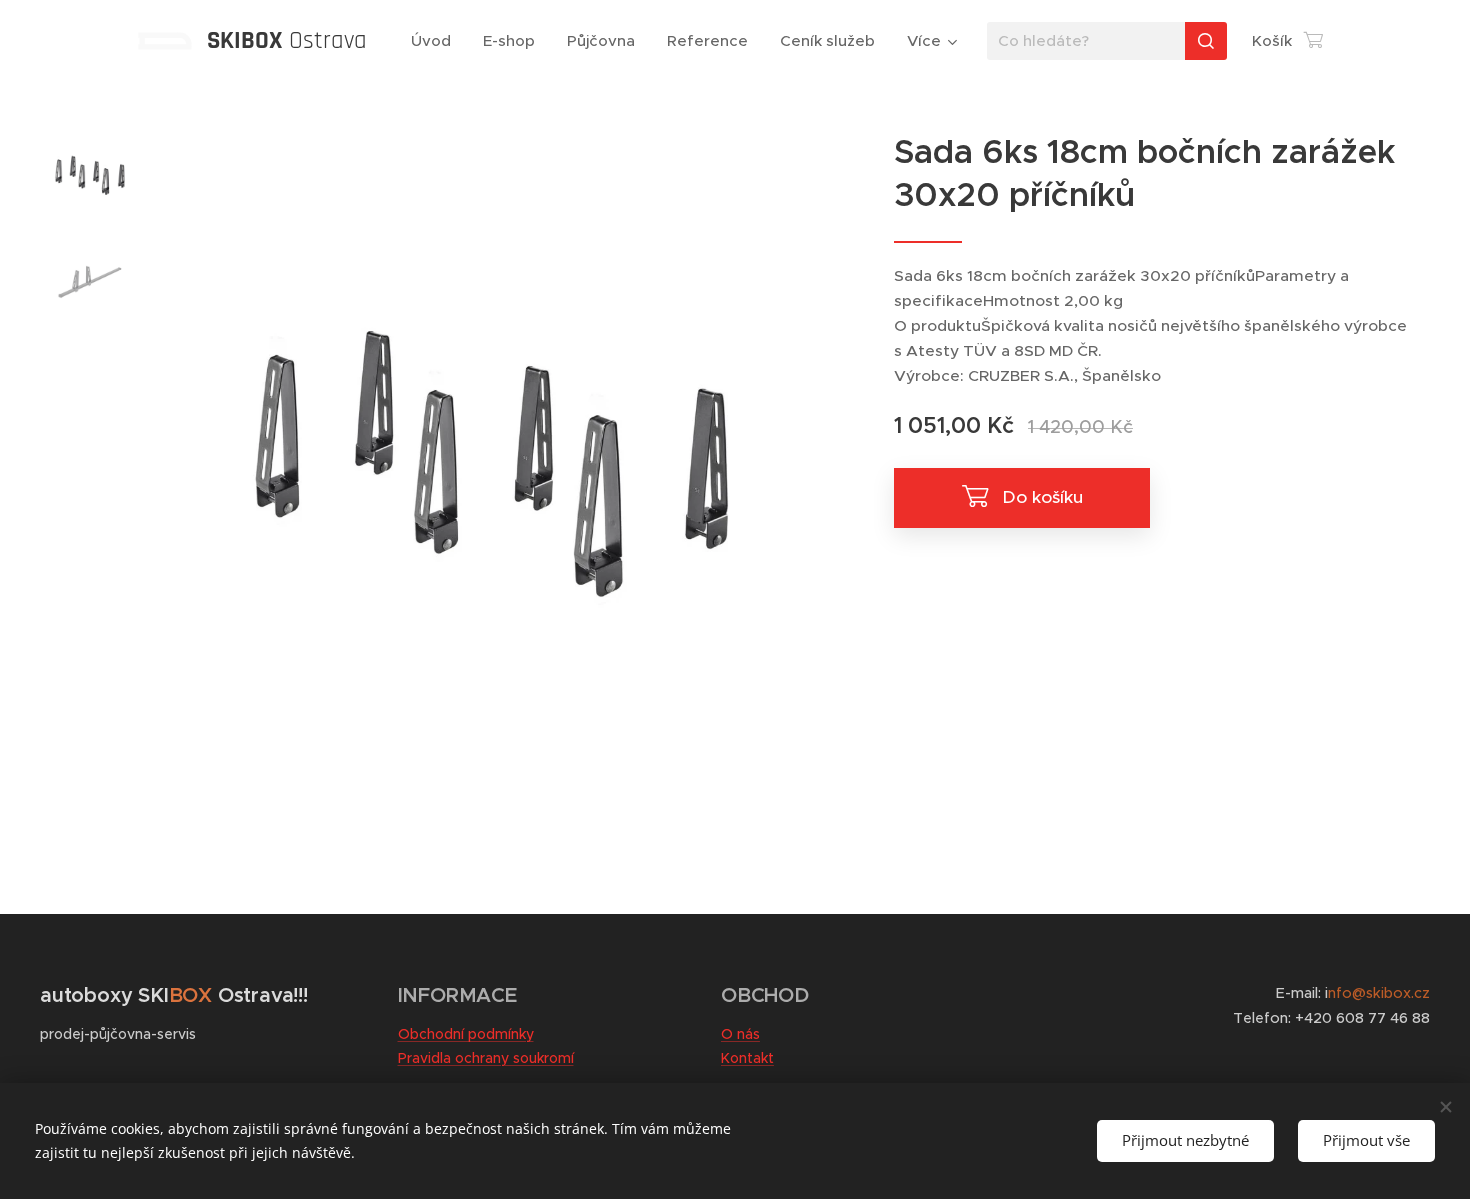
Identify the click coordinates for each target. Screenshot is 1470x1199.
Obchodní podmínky (466, 1034)
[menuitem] (436, 41)
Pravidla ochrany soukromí (486, 1058)
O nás (740, 1034)
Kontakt (747, 1058)
